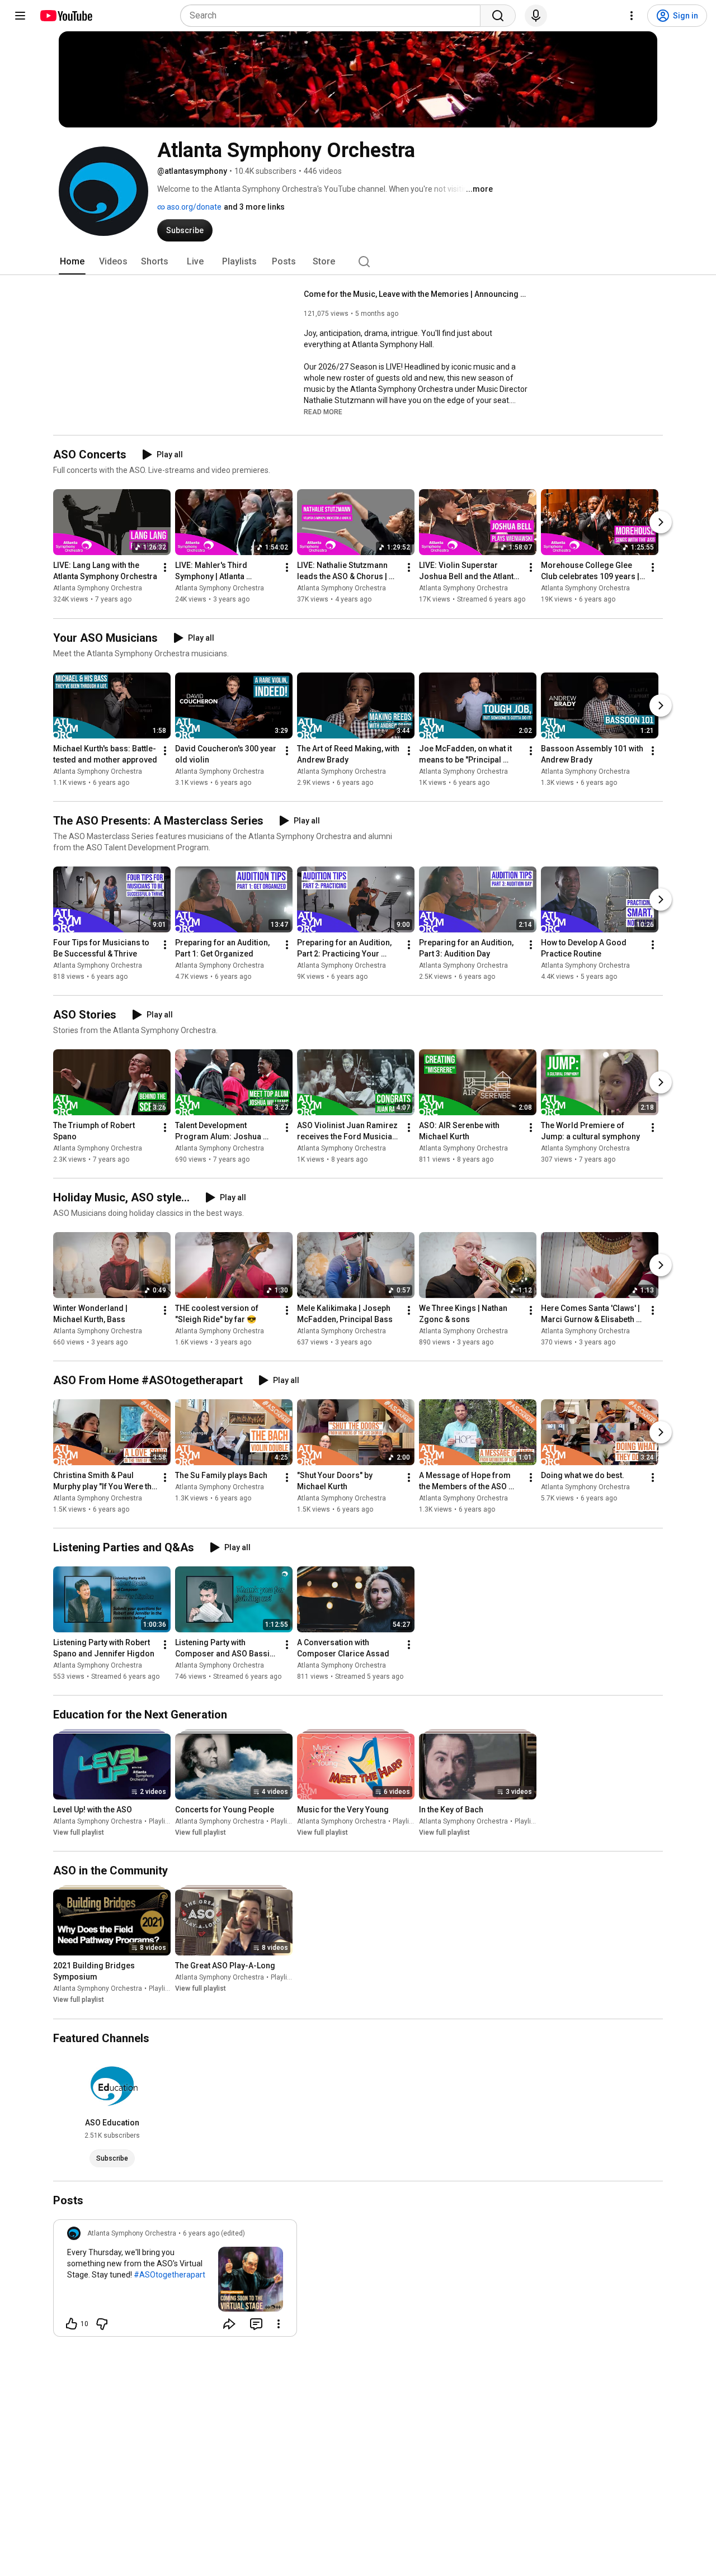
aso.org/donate (193, 207)
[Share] (229, 2324)
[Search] (498, 16)
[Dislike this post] (102, 2324)
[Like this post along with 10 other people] (72, 2324)
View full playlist (79, 1832)
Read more (323, 412)
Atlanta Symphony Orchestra (98, 589)
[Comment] (256, 2324)
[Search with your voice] (536, 16)
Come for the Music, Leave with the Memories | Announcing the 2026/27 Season (416, 294)
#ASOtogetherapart (169, 2275)
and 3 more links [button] (254, 207)
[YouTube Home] (66, 16)
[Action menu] (279, 2324)
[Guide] (20, 16)
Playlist (160, 1821)
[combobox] (334, 16)
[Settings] (632, 16)
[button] (323, 411)
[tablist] (358, 262)
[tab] (72, 262)
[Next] (661, 523)
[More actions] (165, 568)
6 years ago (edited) (214, 2233)
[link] (175, 2281)
